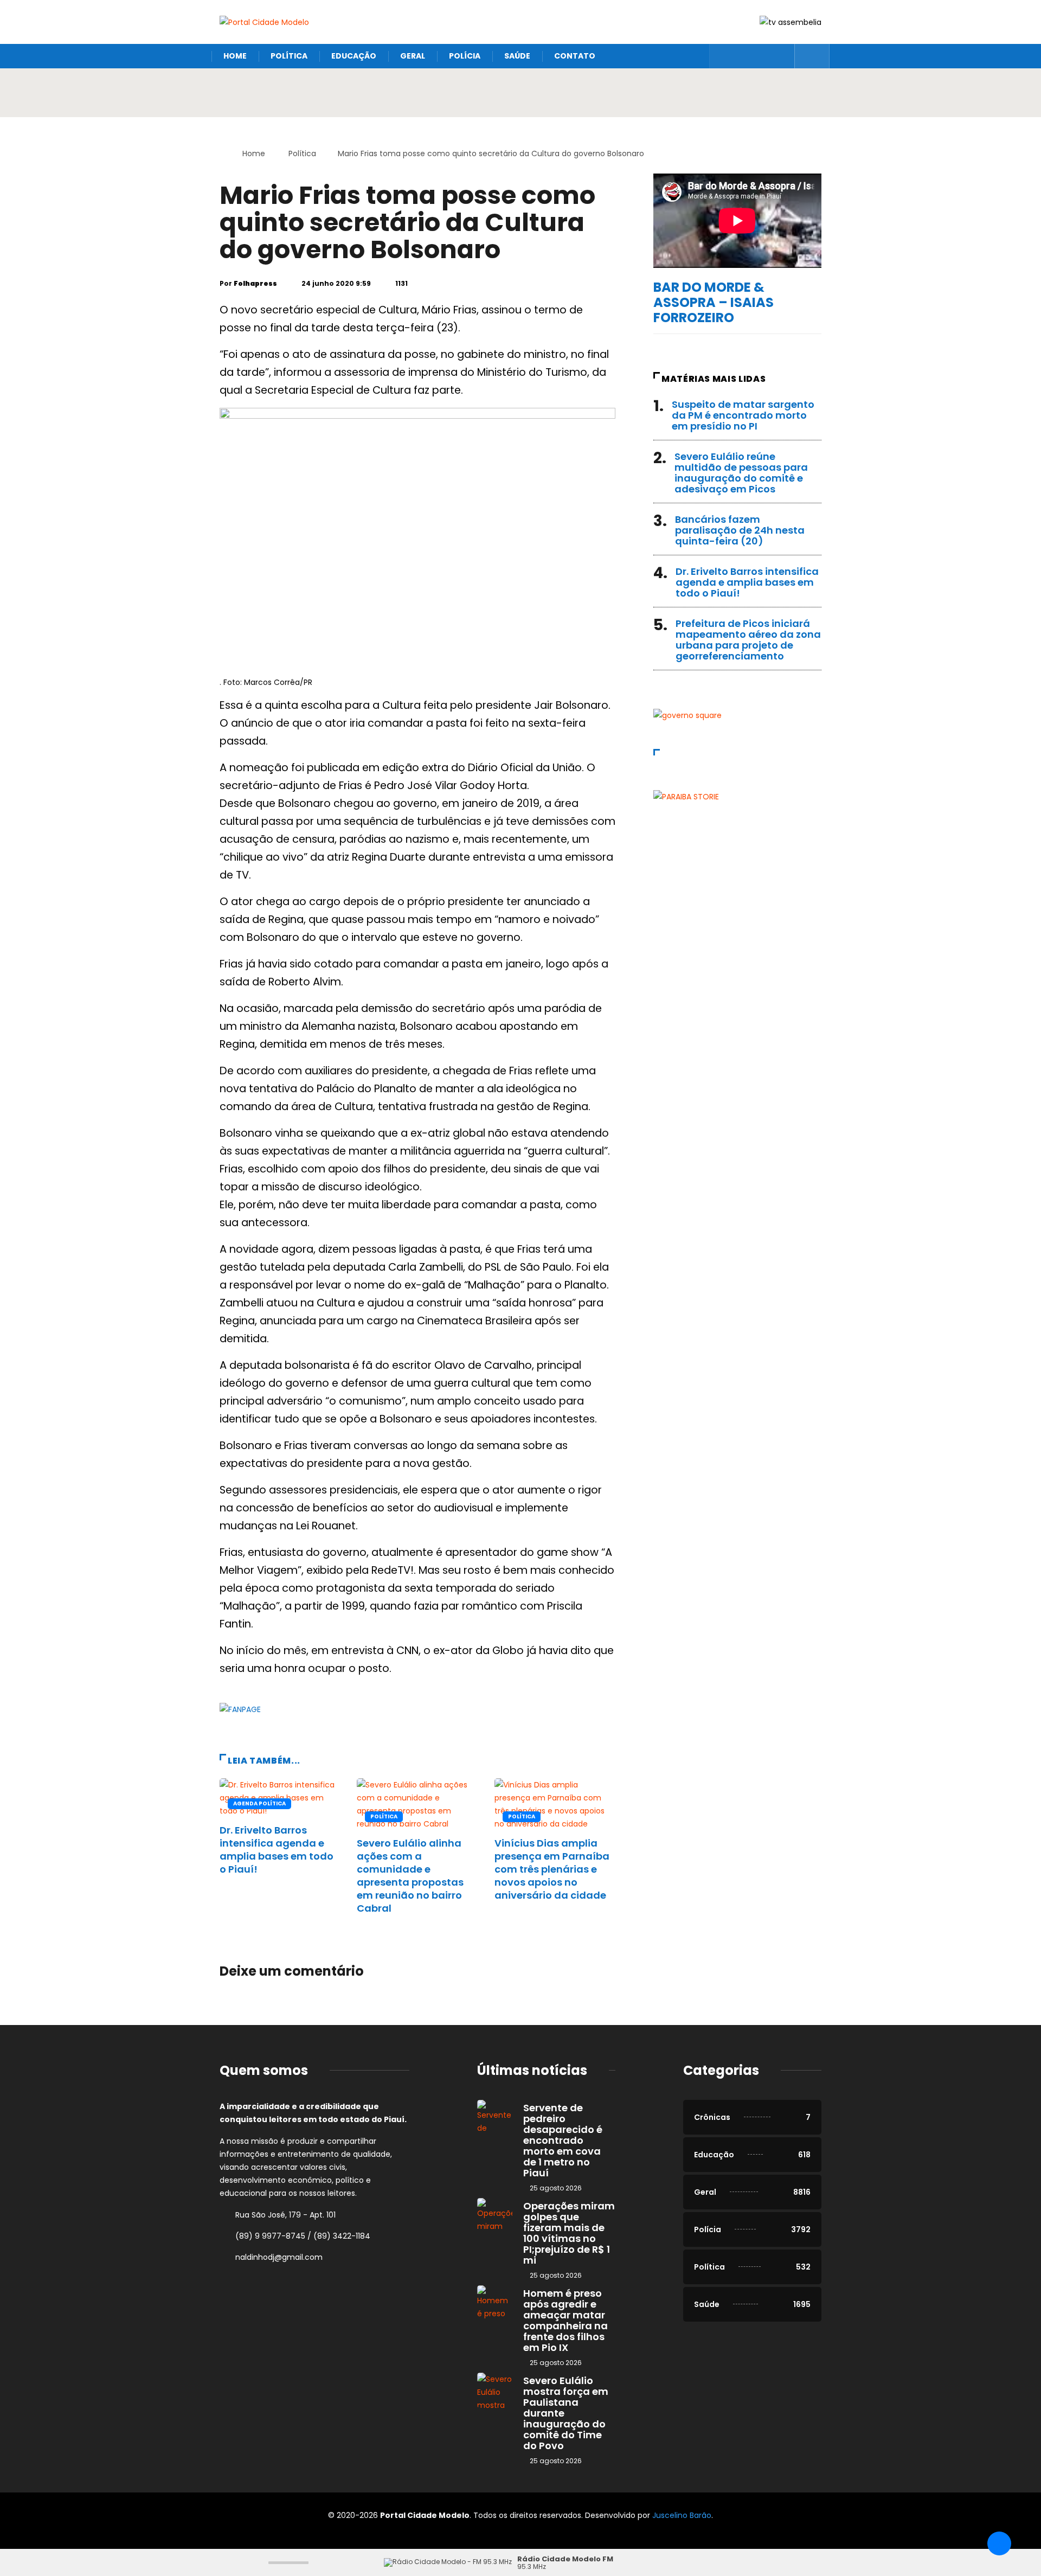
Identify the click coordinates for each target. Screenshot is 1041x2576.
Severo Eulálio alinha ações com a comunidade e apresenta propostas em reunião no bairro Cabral (410, 1876)
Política (289, 56)
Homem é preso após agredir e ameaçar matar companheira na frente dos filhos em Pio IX (566, 2320)
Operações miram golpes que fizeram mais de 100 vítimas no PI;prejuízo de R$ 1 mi (569, 2233)
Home (235, 56)
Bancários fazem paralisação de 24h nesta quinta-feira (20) (740, 530)
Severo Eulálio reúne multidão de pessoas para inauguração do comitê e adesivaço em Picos (741, 473)
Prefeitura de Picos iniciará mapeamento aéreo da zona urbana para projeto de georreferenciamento (748, 640)
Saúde (517, 56)
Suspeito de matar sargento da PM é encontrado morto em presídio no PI (743, 415)
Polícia (465, 56)
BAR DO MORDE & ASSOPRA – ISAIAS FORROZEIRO (714, 302)
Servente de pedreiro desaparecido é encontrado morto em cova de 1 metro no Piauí (563, 2140)
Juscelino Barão (682, 2515)
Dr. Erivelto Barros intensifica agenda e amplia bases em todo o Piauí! (277, 1850)
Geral (413, 56)
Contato (575, 56)
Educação (354, 56)
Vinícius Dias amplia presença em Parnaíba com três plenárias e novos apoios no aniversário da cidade (552, 1869)
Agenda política (259, 1803)
